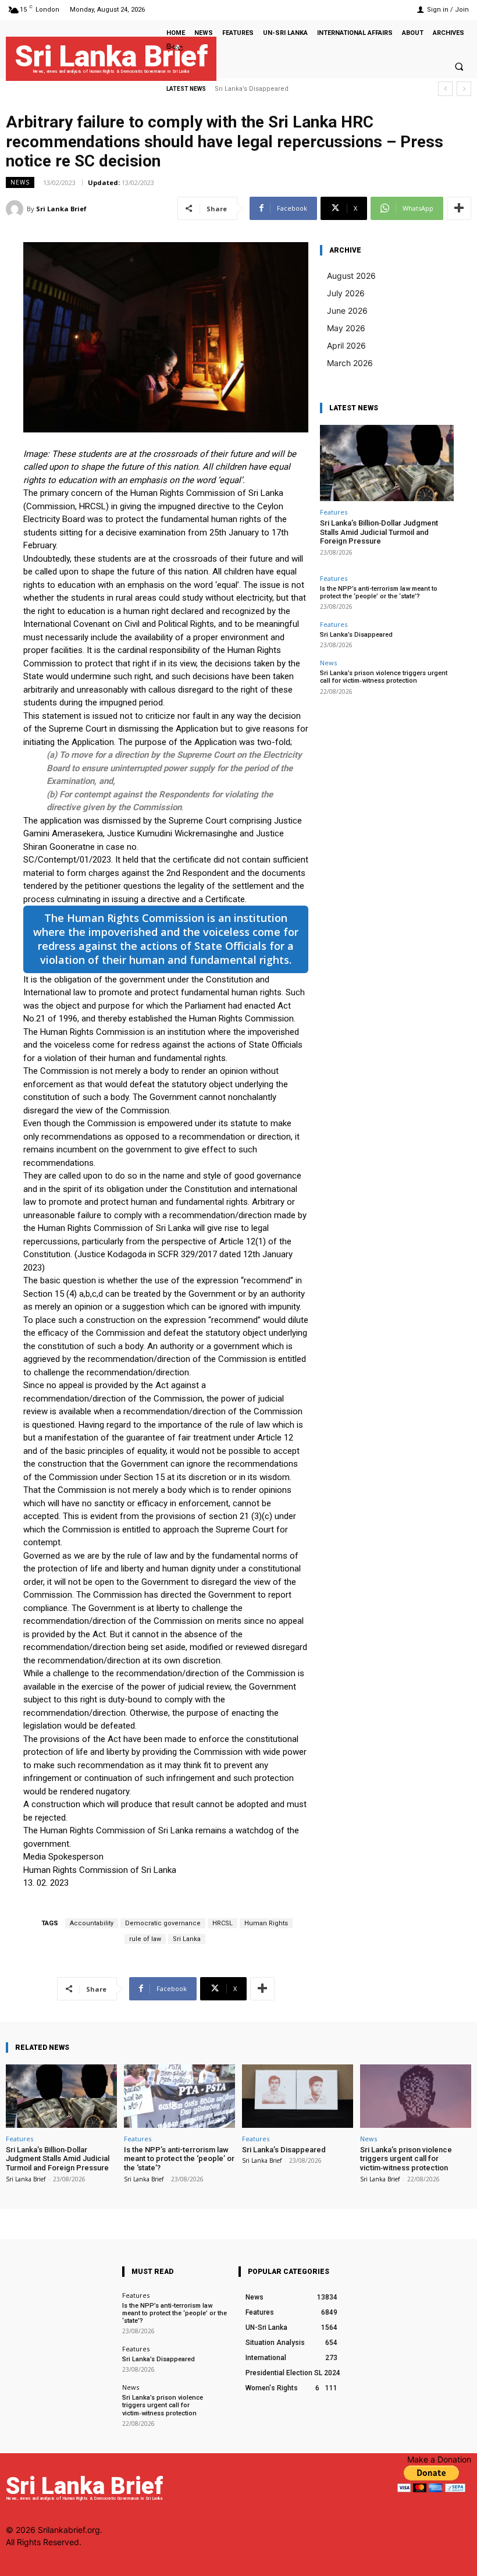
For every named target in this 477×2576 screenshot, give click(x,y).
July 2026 (346, 293)
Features (334, 512)
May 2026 (346, 328)
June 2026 (347, 311)
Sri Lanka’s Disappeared (356, 635)
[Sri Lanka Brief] (16, 209)
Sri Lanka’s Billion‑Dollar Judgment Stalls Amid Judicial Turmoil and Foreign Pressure (379, 532)
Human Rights (266, 1923)
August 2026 (351, 276)
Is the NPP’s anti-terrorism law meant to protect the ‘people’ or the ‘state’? (379, 592)
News (20, 182)
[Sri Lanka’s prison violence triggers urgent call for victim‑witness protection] (416, 2096)
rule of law (145, 1939)
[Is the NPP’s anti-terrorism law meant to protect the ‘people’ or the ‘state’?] (179, 2096)
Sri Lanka (187, 1939)
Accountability (92, 1923)
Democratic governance (163, 1923)
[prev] (445, 89)
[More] (459, 208)
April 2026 (346, 345)
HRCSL (223, 1923)
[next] (464, 89)
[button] (459, 66)
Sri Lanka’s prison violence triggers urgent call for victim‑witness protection (384, 677)
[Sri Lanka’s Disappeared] (298, 2096)
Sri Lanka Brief (61, 209)
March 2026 (350, 363)
